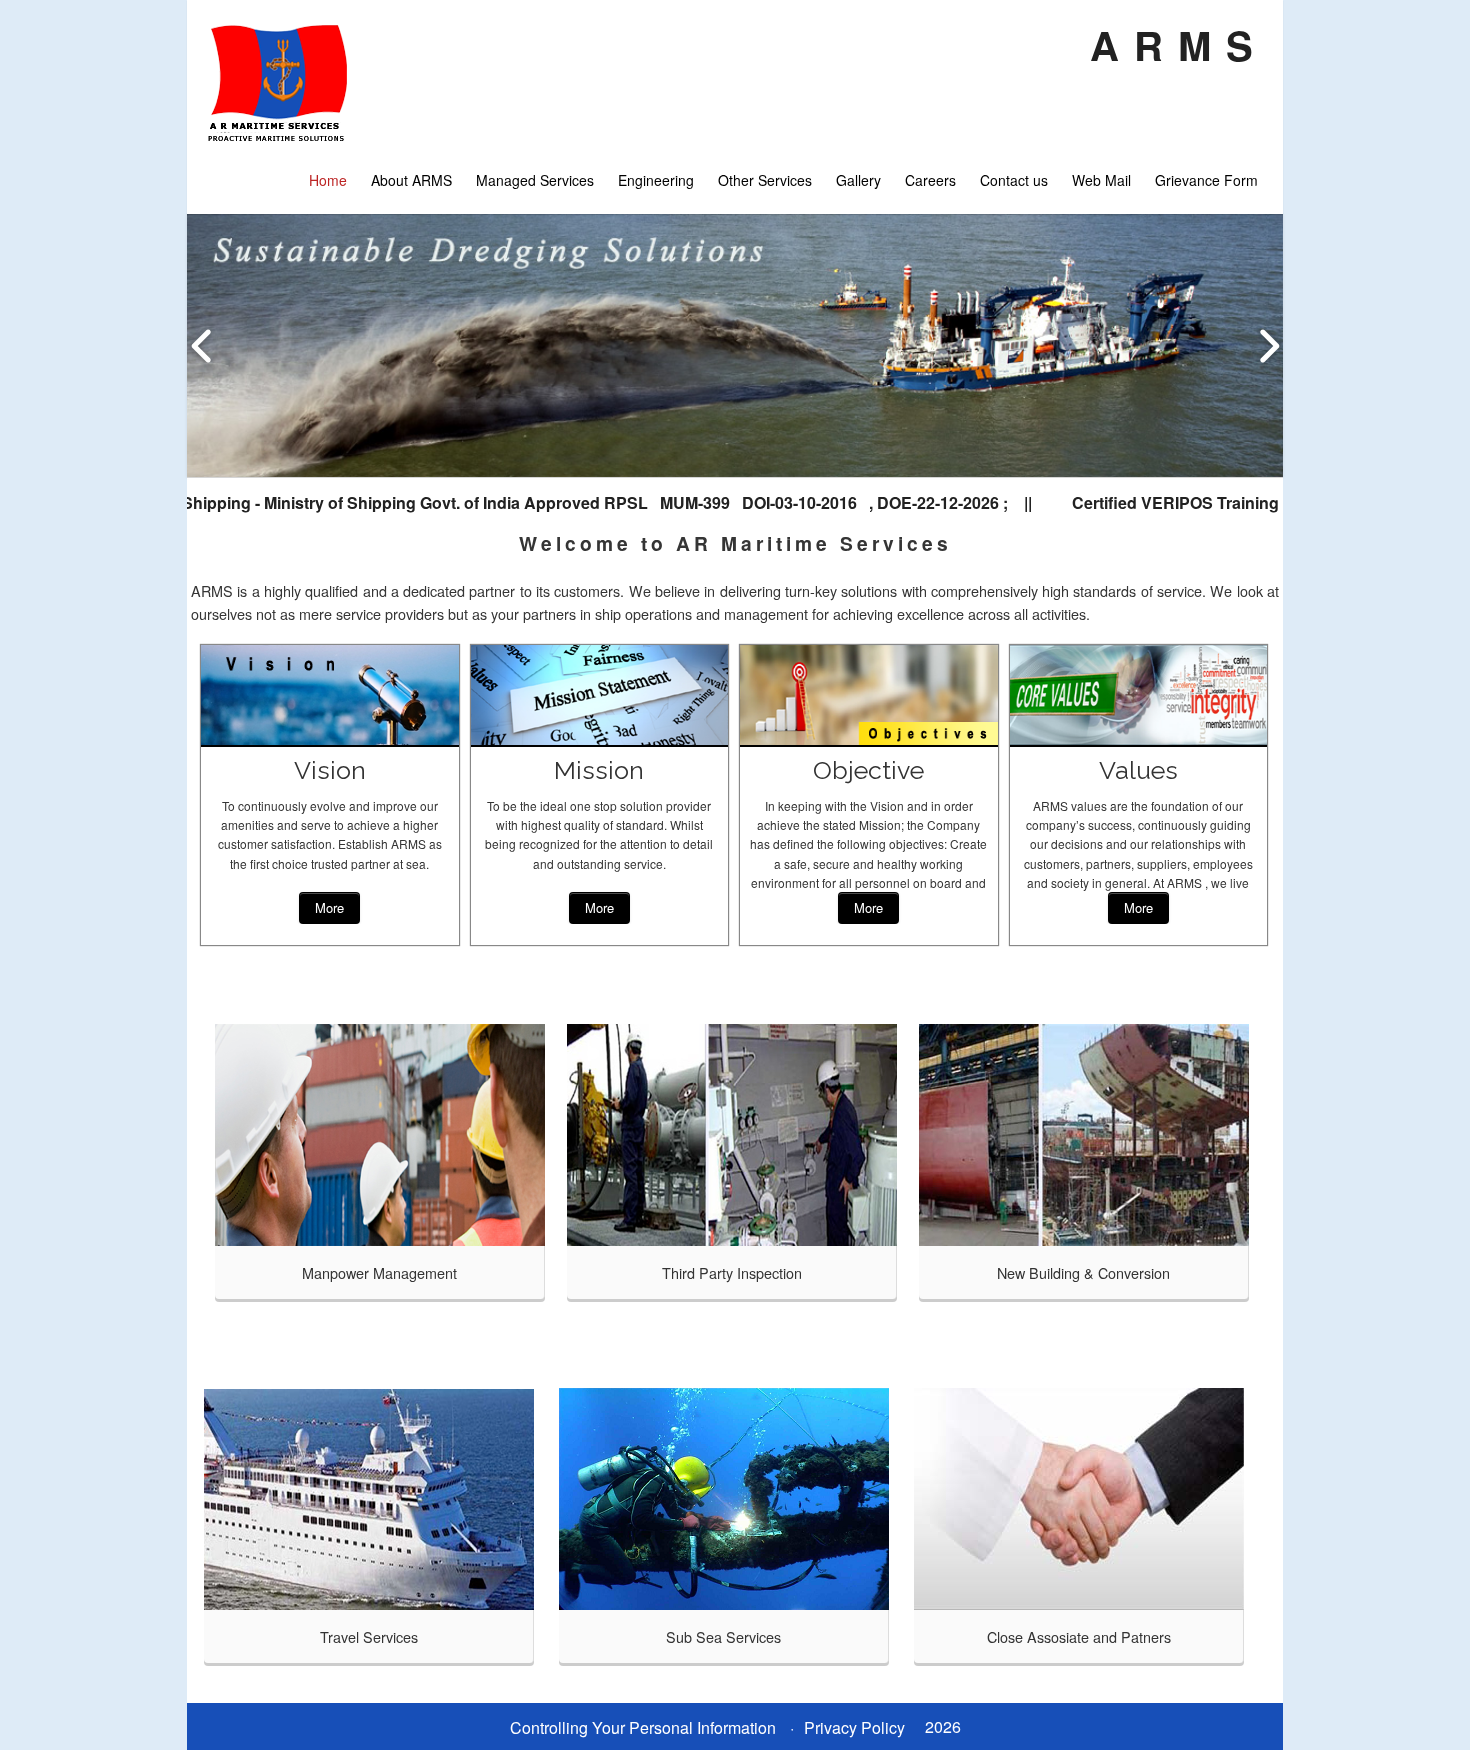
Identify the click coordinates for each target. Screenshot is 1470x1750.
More (329, 907)
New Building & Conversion (1083, 1272)
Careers (930, 180)
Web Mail (1101, 180)
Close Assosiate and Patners (1079, 1636)
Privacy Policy (854, 1727)
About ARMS (411, 180)
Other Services (765, 180)
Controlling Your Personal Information (643, 1727)
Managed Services (535, 180)
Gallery (858, 180)
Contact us (1014, 180)
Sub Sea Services (723, 1636)
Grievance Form (1206, 180)
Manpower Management (379, 1272)
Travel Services (369, 1636)
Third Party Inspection (732, 1272)
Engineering (656, 180)
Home (328, 180)
